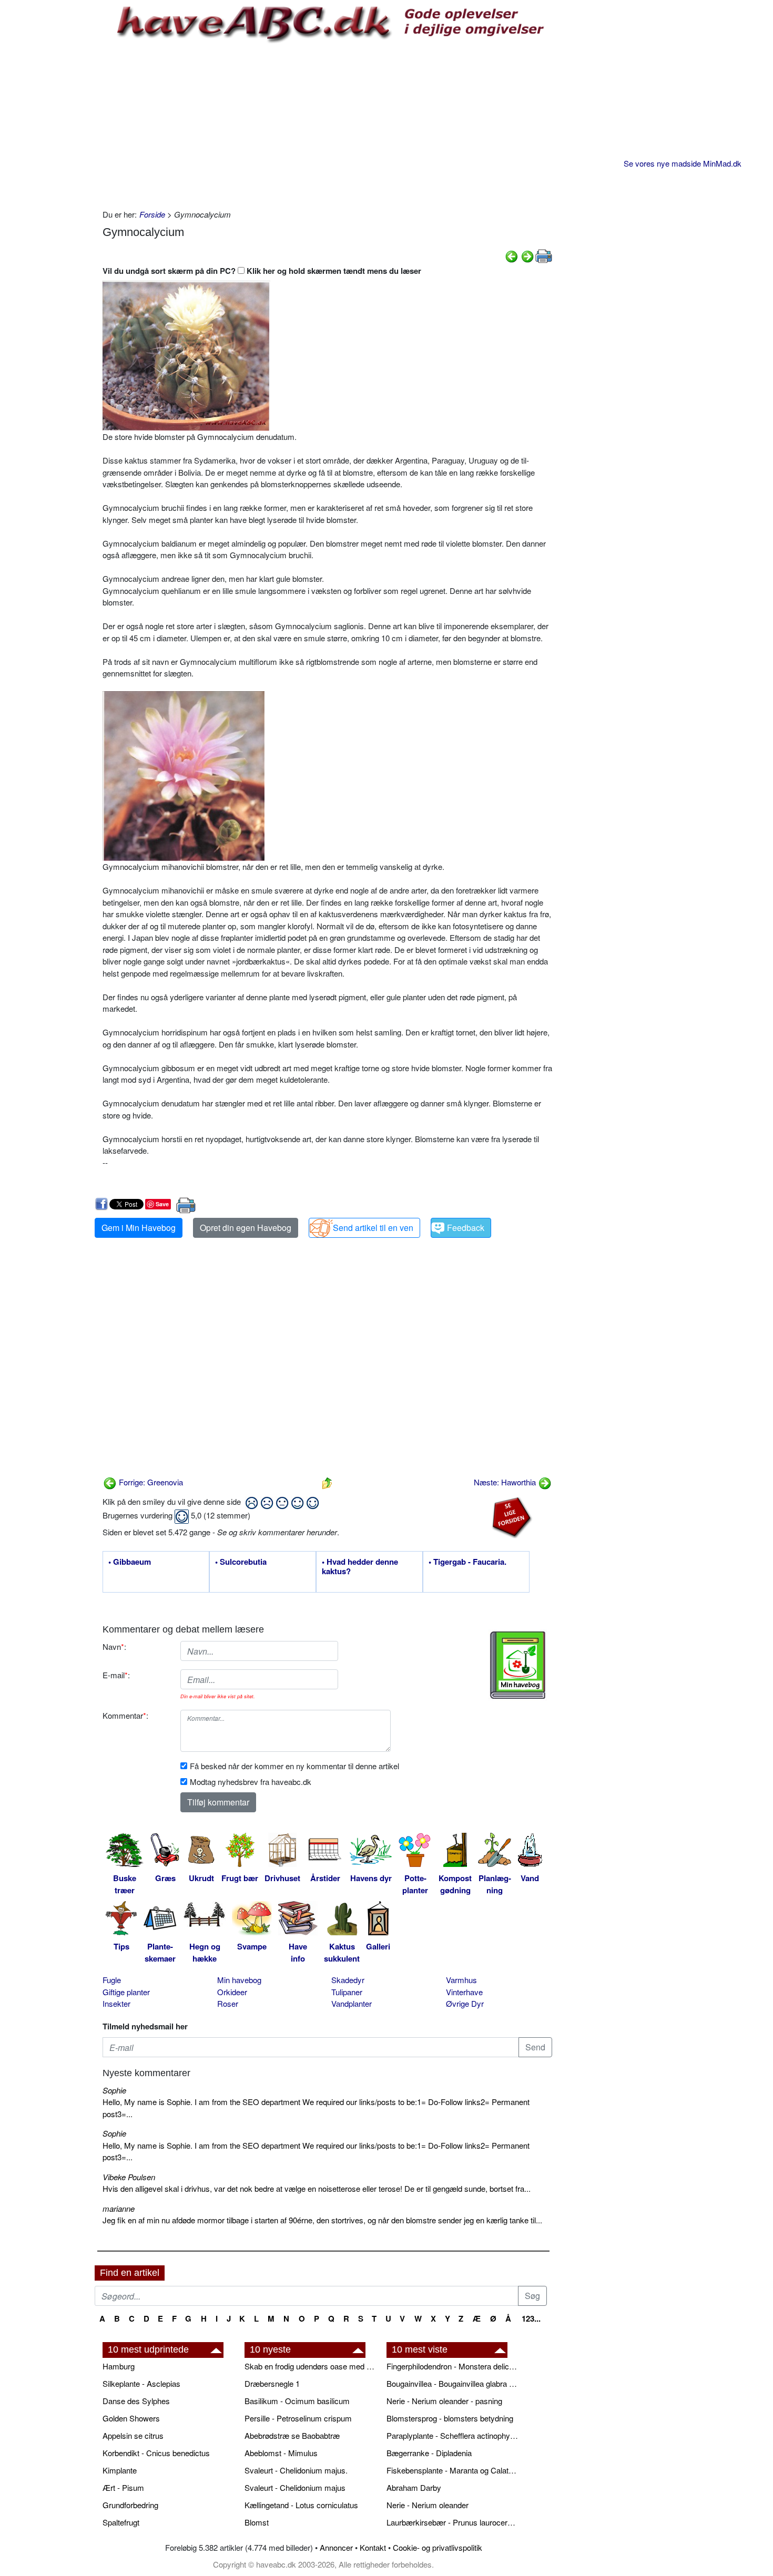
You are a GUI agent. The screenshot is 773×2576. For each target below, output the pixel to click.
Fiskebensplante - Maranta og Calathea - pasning (452, 2470)
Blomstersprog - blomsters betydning (450, 2418)
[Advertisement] (327, 125)
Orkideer (232, 1992)
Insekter (116, 2003)
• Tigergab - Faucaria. (467, 1562)
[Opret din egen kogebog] (518, 1665)
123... (531, 2318)
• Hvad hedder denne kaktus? (360, 1567)
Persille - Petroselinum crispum (298, 2418)
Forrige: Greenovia (150, 1482)
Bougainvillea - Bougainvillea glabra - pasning (452, 2383)
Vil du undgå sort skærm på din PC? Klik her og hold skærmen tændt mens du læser (262, 271)
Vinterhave (464, 1992)
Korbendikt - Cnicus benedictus (156, 2453)
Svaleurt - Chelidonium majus (295, 2487)
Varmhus (461, 1980)
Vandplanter (352, 2003)
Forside (152, 214)
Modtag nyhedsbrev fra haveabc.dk (251, 1782)
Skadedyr (348, 1980)
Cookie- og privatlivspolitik (438, 2547)
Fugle (112, 1980)
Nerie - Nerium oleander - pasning (444, 2401)
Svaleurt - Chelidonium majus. (296, 2470)
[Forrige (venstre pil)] (512, 255)
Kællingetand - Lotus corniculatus (301, 2505)
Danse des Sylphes (136, 2401)
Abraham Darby (414, 2487)
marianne (119, 2208)
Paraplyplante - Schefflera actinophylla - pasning (452, 2435)
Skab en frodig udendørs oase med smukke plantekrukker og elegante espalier (310, 2366)
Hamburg (119, 2366)
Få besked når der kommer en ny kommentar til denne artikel (294, 1766)
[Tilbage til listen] (327, 1482)
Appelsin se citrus (133, 2435)
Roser (228, 2003)
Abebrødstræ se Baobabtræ (292, 2435)
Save (162, 1204)
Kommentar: (125, 1715)
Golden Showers (131, 2418)
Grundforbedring (130, 2505)
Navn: (114, 1646)
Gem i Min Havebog (139, 1228)
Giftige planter (126, 1992)
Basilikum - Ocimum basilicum (297, 2401)
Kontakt (373, 2547)
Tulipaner (347, 1992)
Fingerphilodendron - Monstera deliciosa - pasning (452, 2366)
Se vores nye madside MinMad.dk (683, 163)
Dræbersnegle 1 (272, 2383)
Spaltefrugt (121, 2522)
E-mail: (116, 1675)
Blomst (257, 2522)
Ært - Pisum (123, 2487)
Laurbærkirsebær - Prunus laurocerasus (452, 2522)
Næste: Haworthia (506, 1482)
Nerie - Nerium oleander (428, 2505)
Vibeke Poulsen (129, 2177)
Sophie (114, 2090)
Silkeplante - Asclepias (141, 2383)
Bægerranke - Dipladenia (429, 2453)
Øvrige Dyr (465, 2003)
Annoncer (336, 2547)
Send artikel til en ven (373, 1228)
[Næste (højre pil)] (527, 255)
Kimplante (120, 2470)
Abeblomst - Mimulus (281, 2453)
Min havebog (239, 1980)
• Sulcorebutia (241, 1562)
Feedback (466, 1228)
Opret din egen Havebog (246, 1228)
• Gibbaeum (130, 1562)
